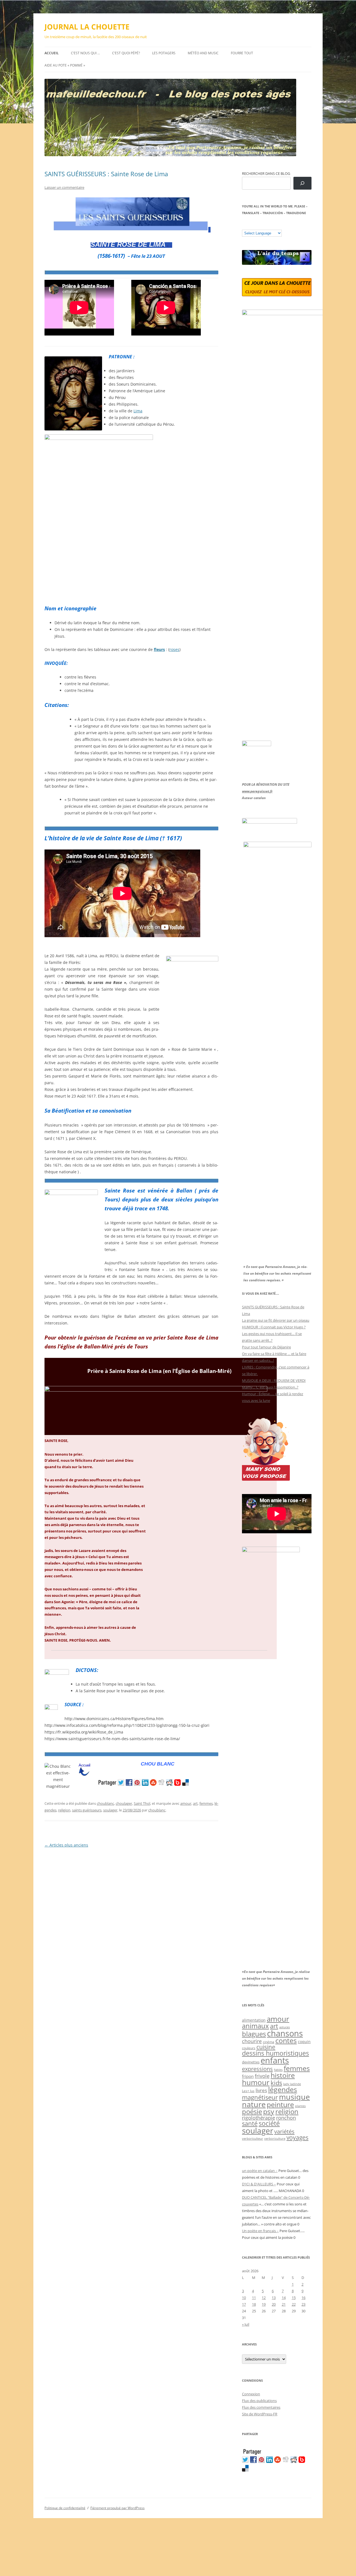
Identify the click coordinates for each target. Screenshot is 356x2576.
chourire (252, 2041)
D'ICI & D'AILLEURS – (259, 2184)
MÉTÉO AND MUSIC (203, 53)
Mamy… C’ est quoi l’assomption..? (270, 1387)
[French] (256, 226)
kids (276, 2083)
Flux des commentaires (261, 2407)
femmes (206, 1803)
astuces (285, 2027)
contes (286, 2040)
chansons (285, 2033)
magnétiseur (260, 2097)
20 (274, 2304)
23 (303, 2304)
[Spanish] (250, 226)
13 (274, 2298)
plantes (300, 2106)
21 (284, 2304)
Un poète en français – (260, 2231)
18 (254, 2304)
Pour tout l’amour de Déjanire (266, 1347)
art (195, 1803)
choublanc (105, 1803)
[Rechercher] (302, 183)
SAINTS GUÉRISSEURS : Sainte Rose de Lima (106, 174)
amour (186, 1803)
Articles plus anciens (66, 1845)
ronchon (286, 2118)
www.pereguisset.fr (257, 791)
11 (254, 2298)
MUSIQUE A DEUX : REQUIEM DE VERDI (274, 1380)
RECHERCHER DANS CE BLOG (266, 173)
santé (250, 2123)
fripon (248, 2076)
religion (64, 1810)
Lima (138, 411)
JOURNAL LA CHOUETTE (87, 27)
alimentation (254, 2020)
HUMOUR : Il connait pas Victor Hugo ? (274, 1327)
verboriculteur (253, 2138)
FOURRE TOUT (242, 53)
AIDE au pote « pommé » (65, 65)
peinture (280, 2104)
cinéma (269, 2042)
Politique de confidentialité (65, 2508)
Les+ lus (248, 2091)
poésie (252, 2112)
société (269, 2123)
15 (294, 2298)
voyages (297, 2137)
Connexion (251, 2394)
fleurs (159, 649)
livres (261, 2090)
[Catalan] (244, 226)
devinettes (251, 2062)
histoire (283, 2075)
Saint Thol (142, 1803)
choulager (124, 1803)
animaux (255, 2026)
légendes (283, 2089)
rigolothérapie (259, 2118)
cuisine (266, 2047)
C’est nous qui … (85, 53)
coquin (304, 2042)
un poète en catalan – (260, 2171)
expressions (257, 2069)
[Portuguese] (272, 226)
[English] (261, 226)
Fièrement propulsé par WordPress (118, 2508)
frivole (262, 2076)
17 (244, 2304)
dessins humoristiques (275, 2053)
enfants (275, 2060)
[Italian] (267, 226)
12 (264, 2298)
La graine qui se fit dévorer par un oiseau (276, 1320)
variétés (284, 2131)
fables (278, 2070)
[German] (278, 226)
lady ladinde (292, 2084)
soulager (110, 1810)
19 (264, 2304)
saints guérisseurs (87, 1810)
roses (174, 649)
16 (303, 2298)
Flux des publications (259, 2401)
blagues (254, 2034)
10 (244, 2298)
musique (294, 2097)
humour (256, 2082)
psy (269, 2111)
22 (294, 2304)
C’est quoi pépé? (126, 53)
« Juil (246, 2324)
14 (284, 2298)
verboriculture (275, 2139)
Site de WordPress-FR (260, 2414)
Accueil (52, 53)
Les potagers (164, 53)
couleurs (249, 2048)
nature (254, 2104)
